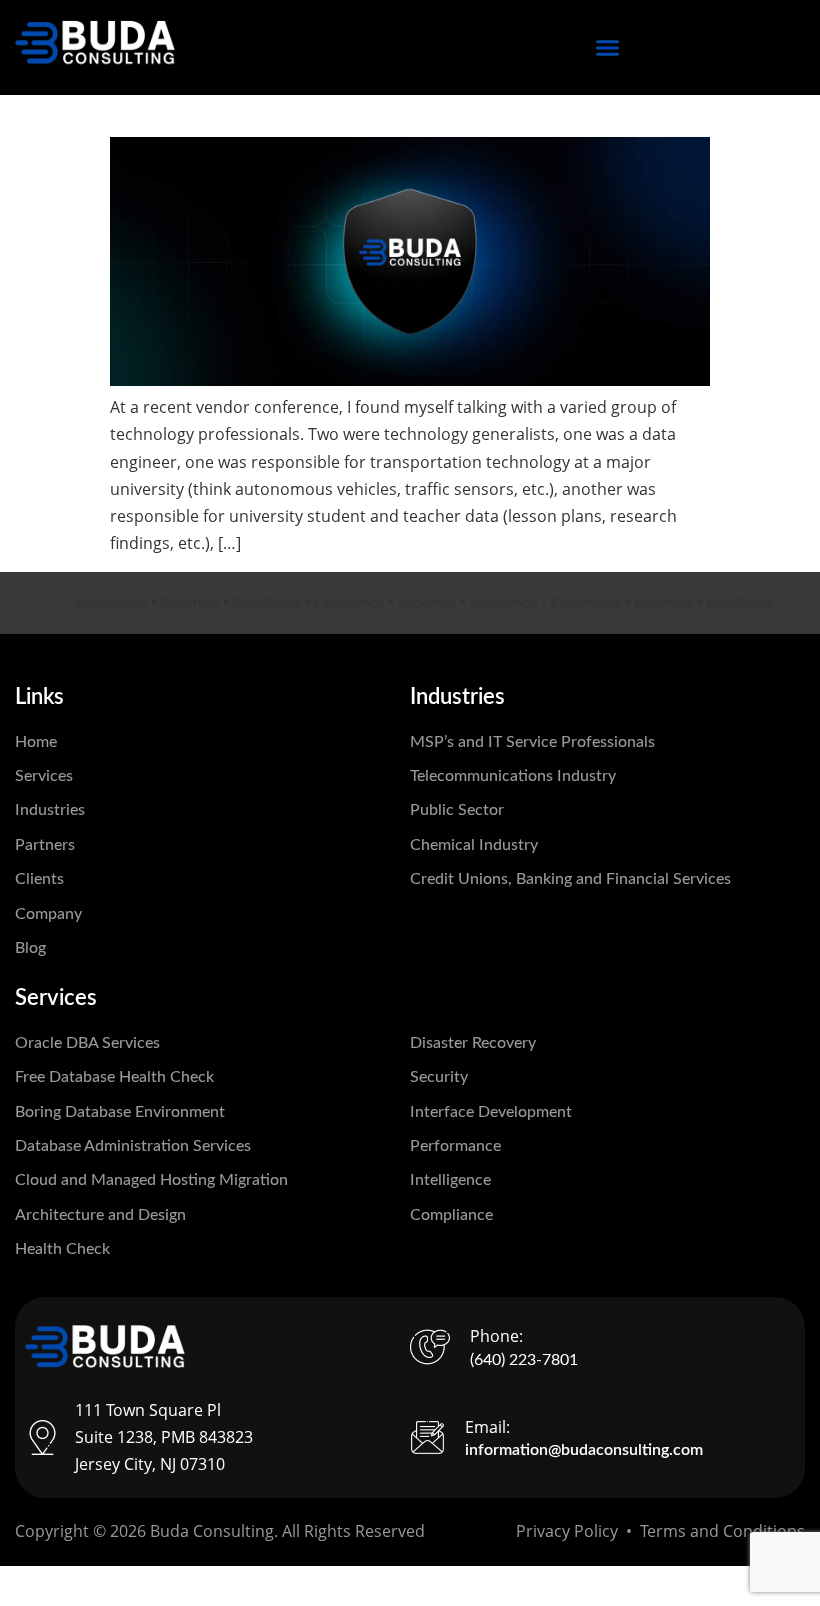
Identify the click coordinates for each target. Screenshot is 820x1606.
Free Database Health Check (114, 1077)
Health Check (62, 1249)
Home (36, 742)
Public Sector (457, 810)
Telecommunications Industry (513, 776)
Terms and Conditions (722, 1531)
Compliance (451, 1215)
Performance (455, 1146)
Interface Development (491, 1112)
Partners (45, 845)
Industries (50, 810)
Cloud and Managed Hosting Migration (151, 1180)
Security (439, 1077)
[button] (608, 48)
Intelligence (450, 1180)
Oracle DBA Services (87, 1043)
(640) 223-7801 (524, 1360)
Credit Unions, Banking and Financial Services (570, 879)
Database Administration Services (133, 1146)
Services (44, 776)
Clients (39, 879)
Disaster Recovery (473, 1043)
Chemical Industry (474, 845)
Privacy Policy (567, 1531)
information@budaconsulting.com (584, 1450)
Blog (30, 948)
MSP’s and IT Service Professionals (532, 742)
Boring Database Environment (120, 1112)
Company (48, 914)
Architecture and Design (100, 1215)
